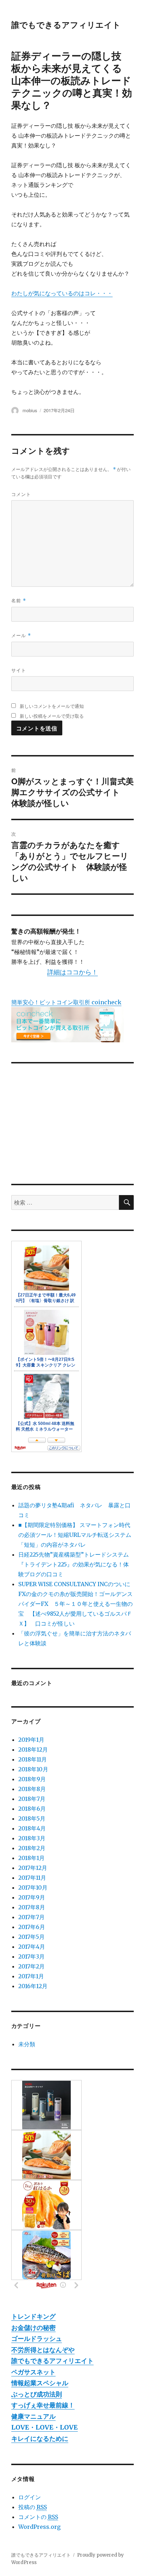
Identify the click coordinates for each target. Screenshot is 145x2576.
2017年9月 (32, 1897)
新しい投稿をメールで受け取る (52, 716)
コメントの (38, 2517)
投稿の (33, 2507)
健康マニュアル (33, 2416)
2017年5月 (31, 1937)
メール (21, 635)
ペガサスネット (33, 2372)
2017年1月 (31, 1976)
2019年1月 (31, 1740)
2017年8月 (32, 1907)
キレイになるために (40, 2439)
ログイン (30, 2497)
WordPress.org (39, 2527)
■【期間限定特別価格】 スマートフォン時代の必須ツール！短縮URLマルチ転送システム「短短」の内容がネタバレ (75, 1535)
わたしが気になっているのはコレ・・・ (62, 293)
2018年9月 (32, 1779)
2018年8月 (32, 1789)
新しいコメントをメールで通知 (52, 706)
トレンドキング (33, 2316)
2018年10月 (33, 1769)
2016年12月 (33, 1986)
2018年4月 (32, 1828)
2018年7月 (32, 1799)
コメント (21, 494)
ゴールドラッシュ (37, 2339)
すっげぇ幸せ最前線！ (43, 2405)
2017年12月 (33, 1868)
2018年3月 (32, 1838)
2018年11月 (33, 1759)
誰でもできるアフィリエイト (66, 24)
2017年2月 (31, 1966)
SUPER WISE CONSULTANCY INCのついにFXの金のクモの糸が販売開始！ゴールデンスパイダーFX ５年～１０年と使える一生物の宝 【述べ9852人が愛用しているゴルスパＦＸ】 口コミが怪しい (75, 1604)
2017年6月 (32, 1927)
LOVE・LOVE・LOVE (45, 2427)
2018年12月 (33, 1749)
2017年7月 (31, 1917)
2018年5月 (32, 1818)
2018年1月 (31, 1858)
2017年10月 (33, 1887)
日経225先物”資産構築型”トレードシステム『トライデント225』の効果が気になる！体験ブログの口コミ (74, 1564)
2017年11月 (32, 1878)
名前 (19, 600)
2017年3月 (31, 1956)
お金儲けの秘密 (33, 2328)
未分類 (27, 2044)
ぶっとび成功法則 (37, 2394)
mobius (30, 410)
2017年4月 (32, 1947)
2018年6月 (32, 1809)
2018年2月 (32, 1848)
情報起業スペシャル (40, 2383)
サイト (19, 670)
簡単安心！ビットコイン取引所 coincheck (66, 1002)
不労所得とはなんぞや (43, 2350)
